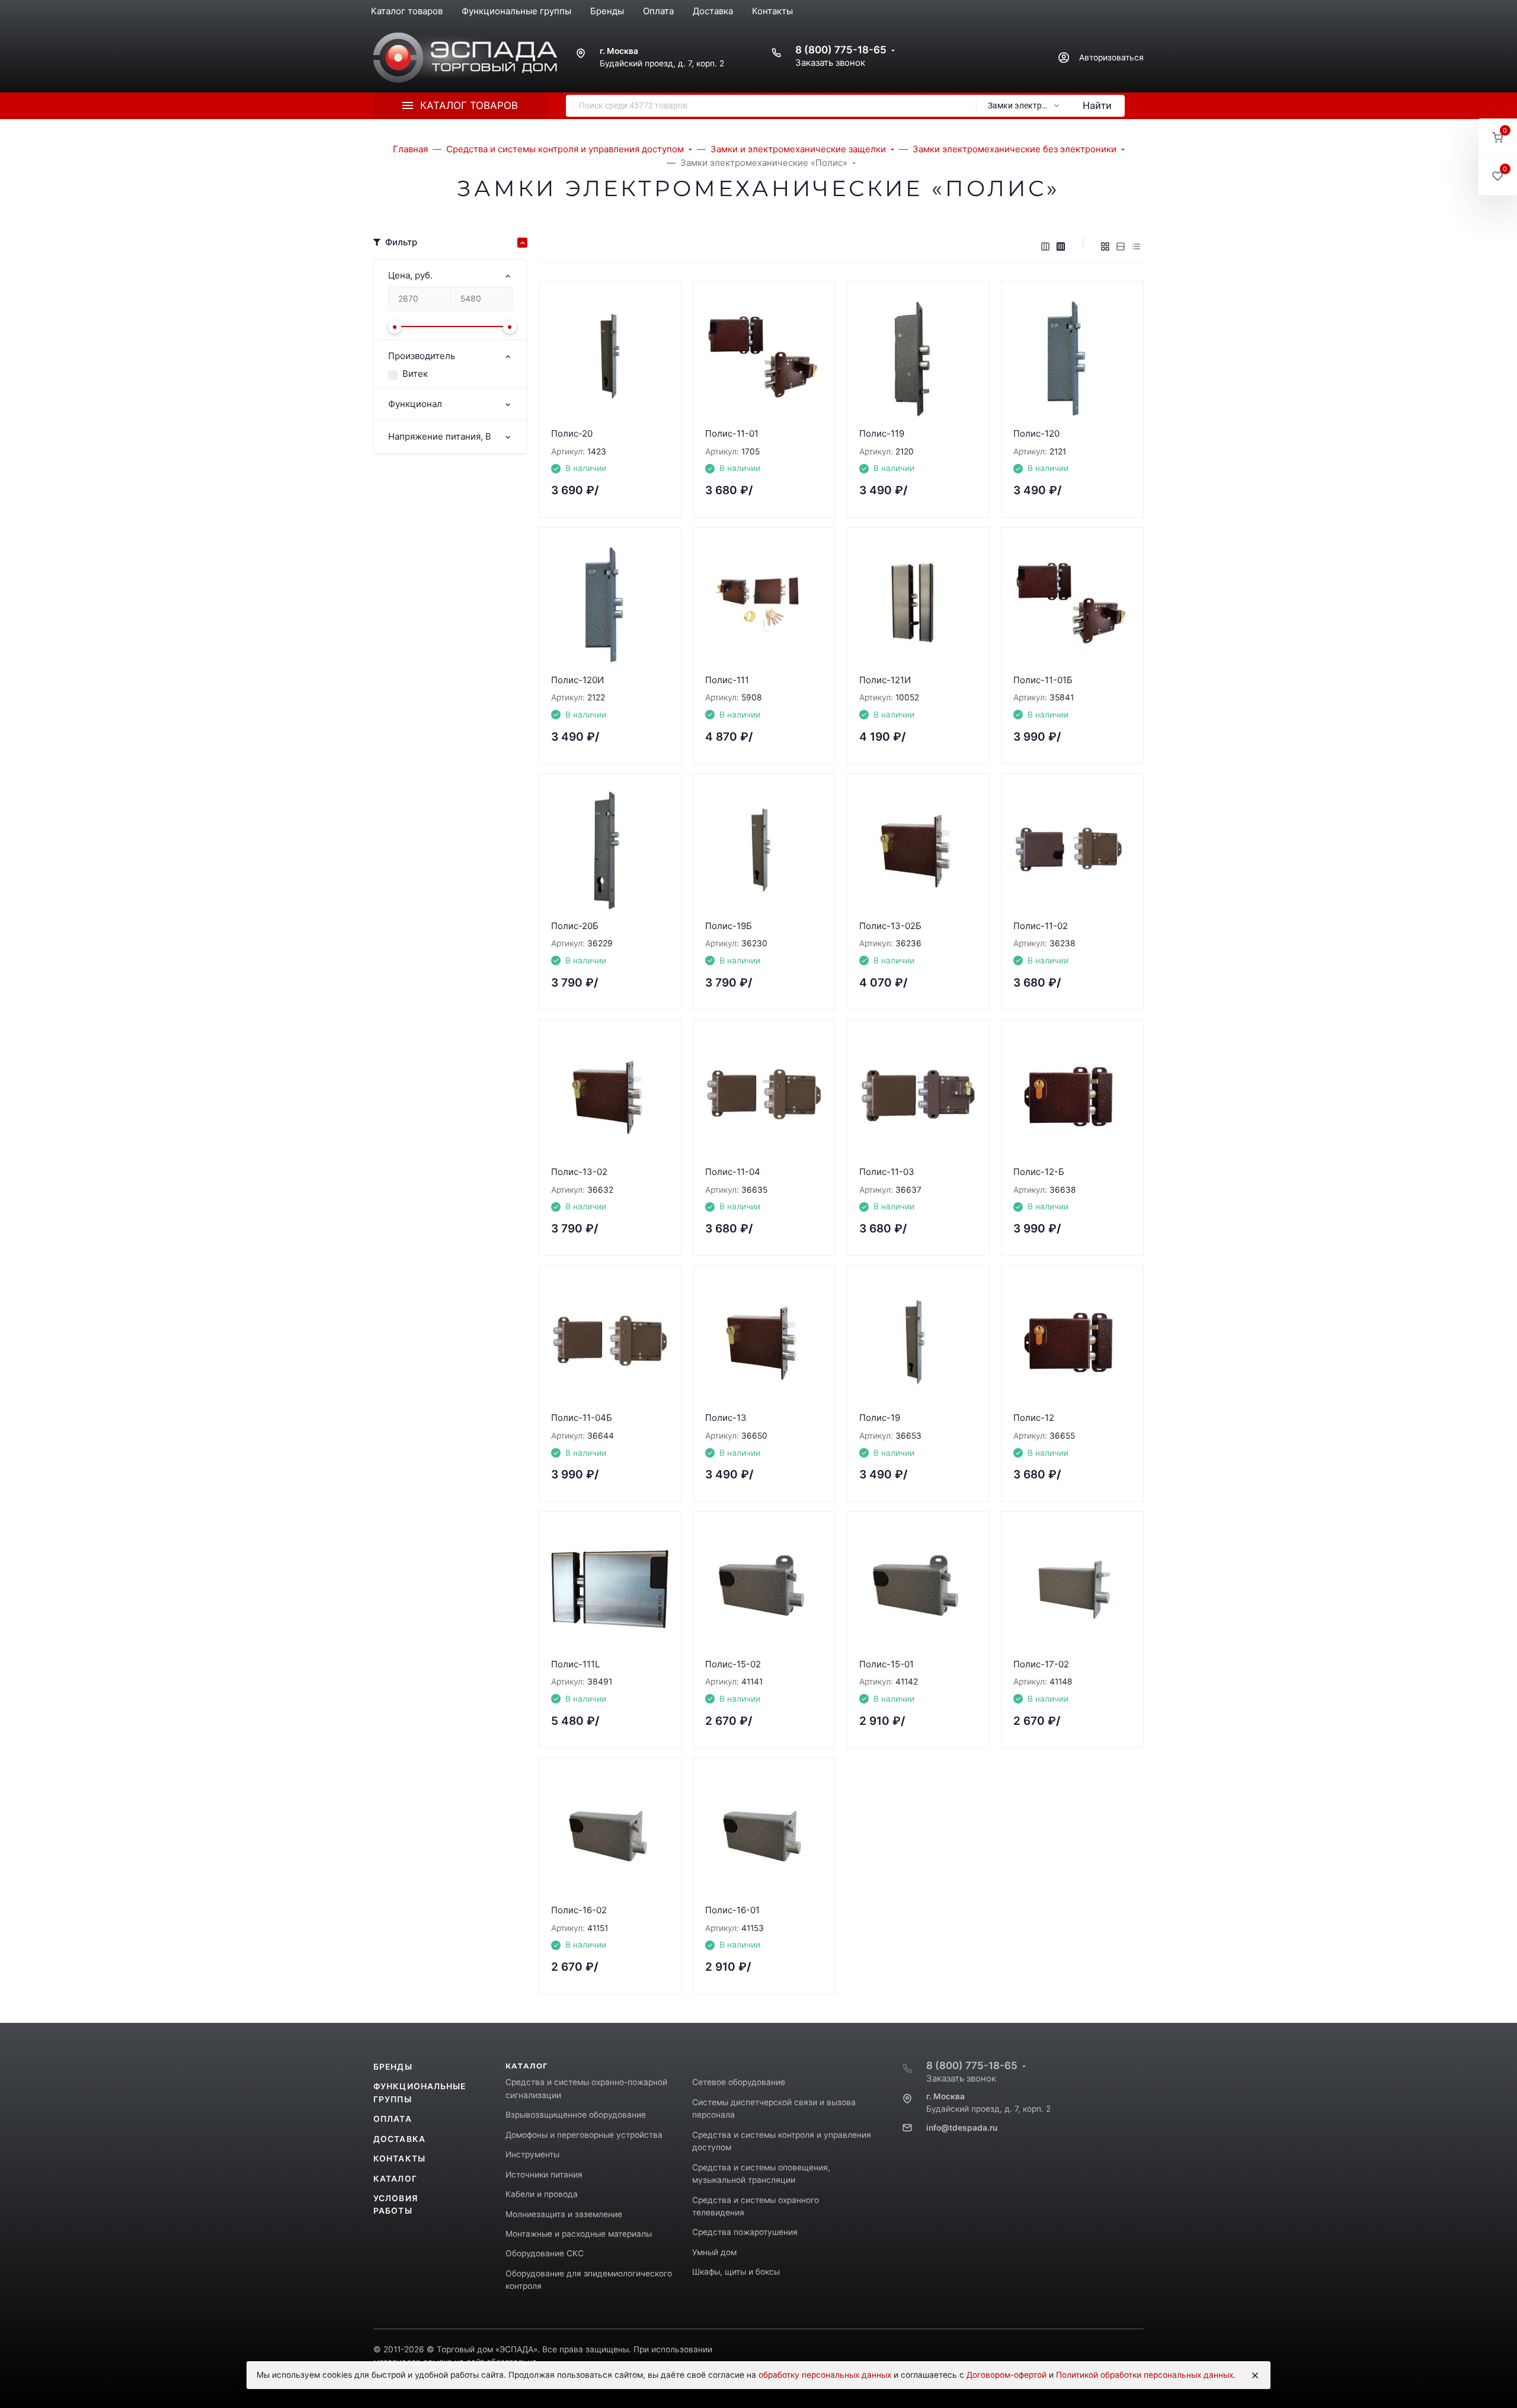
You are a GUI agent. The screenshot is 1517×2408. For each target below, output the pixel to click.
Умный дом (714, 2252)
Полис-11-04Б (582, 1418)
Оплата (393, 2119)
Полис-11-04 (733, 1172)
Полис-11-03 (887, 1172)
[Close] (1255, 2375)
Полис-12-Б (1039, 1172)
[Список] (1121, 246)
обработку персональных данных (825, 2375)
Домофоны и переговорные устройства (584, 2135)
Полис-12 (1034, 1418)
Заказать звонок (830, 63)
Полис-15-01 (886, 1664)
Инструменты (532, 2154)
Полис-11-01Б (1043, 680)
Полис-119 (882, 433)
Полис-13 (726, 1418)
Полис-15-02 (733, 1664)
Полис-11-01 (732, 433)
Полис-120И (577, 680)
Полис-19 (880, 1418)
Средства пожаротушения (745, 2232)
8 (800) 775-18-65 (841, 50)
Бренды (393, 2067)
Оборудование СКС (545, 2253)
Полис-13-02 (579, 1172)
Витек (415, 374)
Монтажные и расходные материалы (579, 2234)
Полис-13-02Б (890, 926)
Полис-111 (727, 680)
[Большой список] (1061, 246)
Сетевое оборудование (739, 2082)
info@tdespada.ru (962, 2128)
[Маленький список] (1045, 246)
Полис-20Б (575, 926)
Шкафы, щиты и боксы (736, 2272)
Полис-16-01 (732, 1910)
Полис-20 (572, 433)
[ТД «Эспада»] (465, 58)
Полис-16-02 (579, 1910)
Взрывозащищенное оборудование (576, 2115)
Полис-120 (1036, 433)
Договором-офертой (1006, 2375)
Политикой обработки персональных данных (1145, 2375)
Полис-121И (885, 680)
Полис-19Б (729, 926)
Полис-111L (575, 1664)
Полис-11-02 (1041, 926)
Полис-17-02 (1041, 1664)
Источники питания (544, 2175)
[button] (1498, 138)
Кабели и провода (542, 2194)
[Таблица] (1136, 246)
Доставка (399, 2139)
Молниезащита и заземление (564, 2214)
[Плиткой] (1105, 246)
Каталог (395, 2179)
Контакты (399, 2159)
